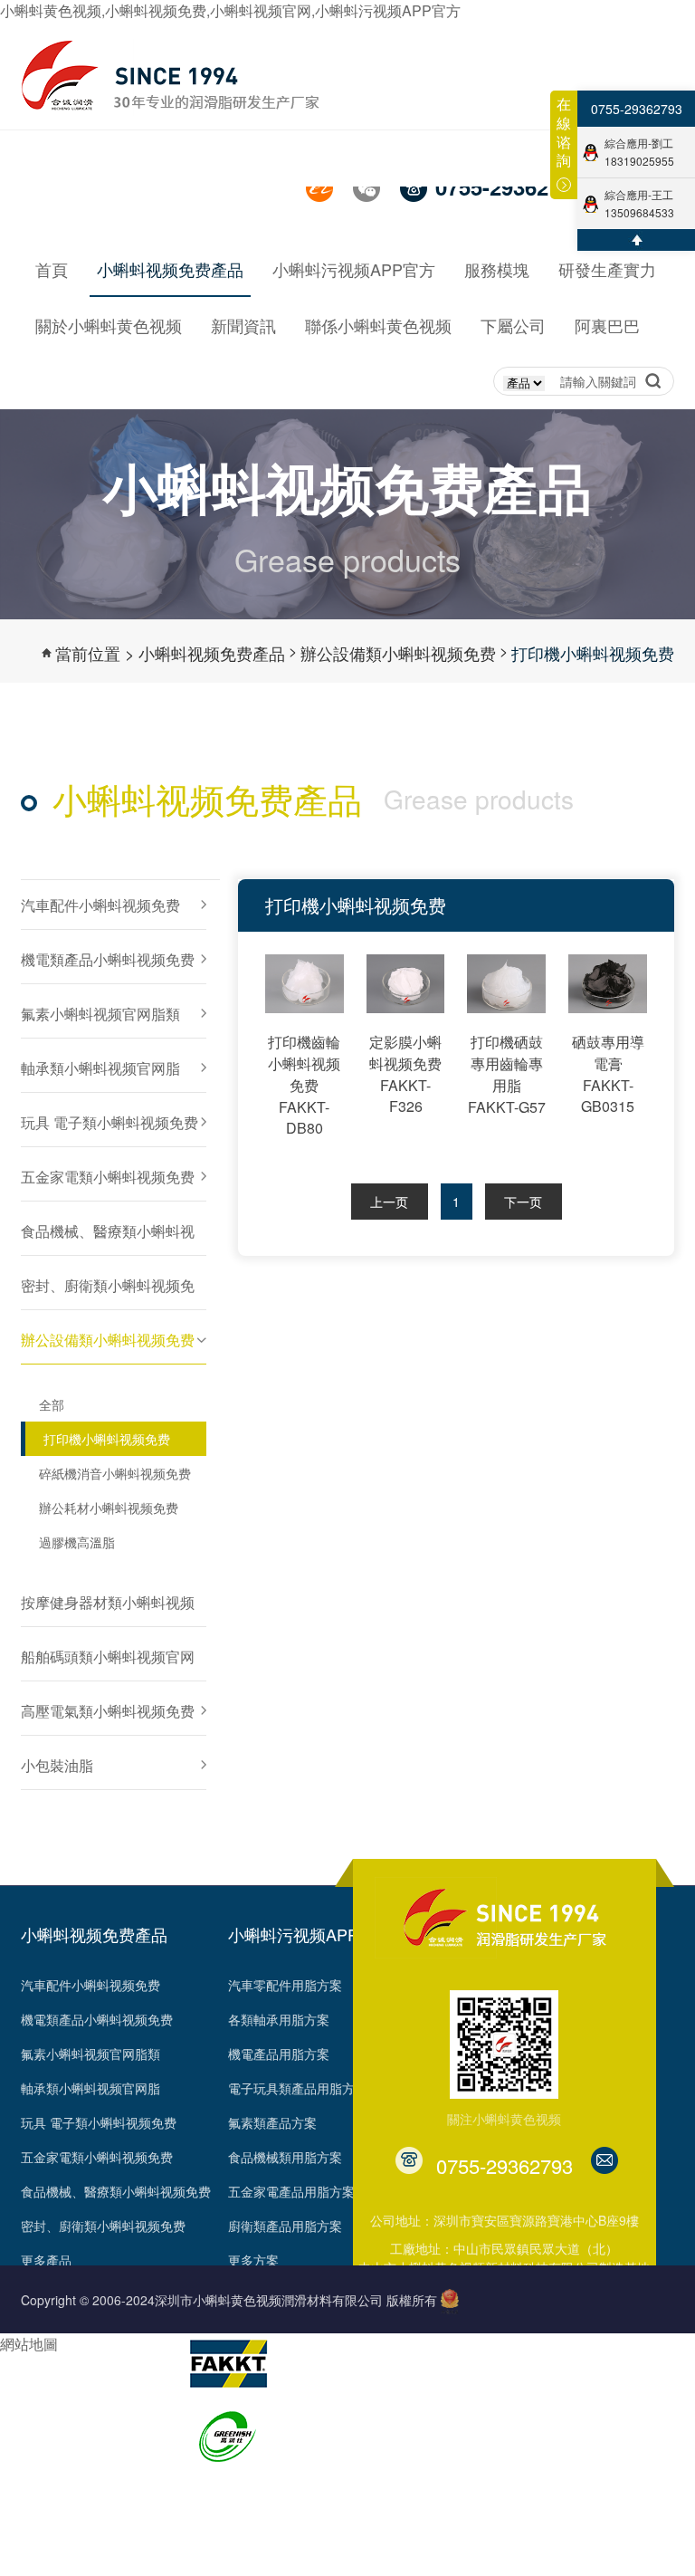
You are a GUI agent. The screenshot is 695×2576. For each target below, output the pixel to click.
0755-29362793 (637, 109)
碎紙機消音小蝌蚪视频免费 (115, 1473)
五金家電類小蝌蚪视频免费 (97, 2157)
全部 (52, 1404)
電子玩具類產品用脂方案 (298, 2088)
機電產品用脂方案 (279, 2054)
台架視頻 (46, 2552)
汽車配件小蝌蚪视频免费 (90, 1985)
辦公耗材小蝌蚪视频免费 (109, 1508)
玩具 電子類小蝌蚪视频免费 (99, 2122)
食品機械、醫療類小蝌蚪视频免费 (116, 2191)
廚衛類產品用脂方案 (285, 2226)
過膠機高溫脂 (77, 1542)
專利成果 (46, 2484)
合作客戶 (46, 2518)
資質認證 (46, 2449)
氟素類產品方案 (272, 2122)
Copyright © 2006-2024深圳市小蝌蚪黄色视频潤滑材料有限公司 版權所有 (229, 2300)
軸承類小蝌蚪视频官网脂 (90, 2088)
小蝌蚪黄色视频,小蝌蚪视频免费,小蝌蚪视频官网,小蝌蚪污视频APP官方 (230, 10)
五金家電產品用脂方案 (291, 2191)
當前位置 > (95, 653)
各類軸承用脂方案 (279, 2019)
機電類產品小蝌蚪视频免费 (97, 2019)
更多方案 (253, 2260)
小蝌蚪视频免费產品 (212, 653)
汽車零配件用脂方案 (285, 1985)
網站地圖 (29, 2344)
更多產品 (46, 2260)
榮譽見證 (46, 2415)
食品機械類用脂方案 (285, 2157)
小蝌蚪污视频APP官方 (309, 1934)
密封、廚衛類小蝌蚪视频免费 (103, 2226)
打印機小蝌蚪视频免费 (593, 653)
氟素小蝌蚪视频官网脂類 (90, 2054)
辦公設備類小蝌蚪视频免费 (398, 653)
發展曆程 (46, 2380)
